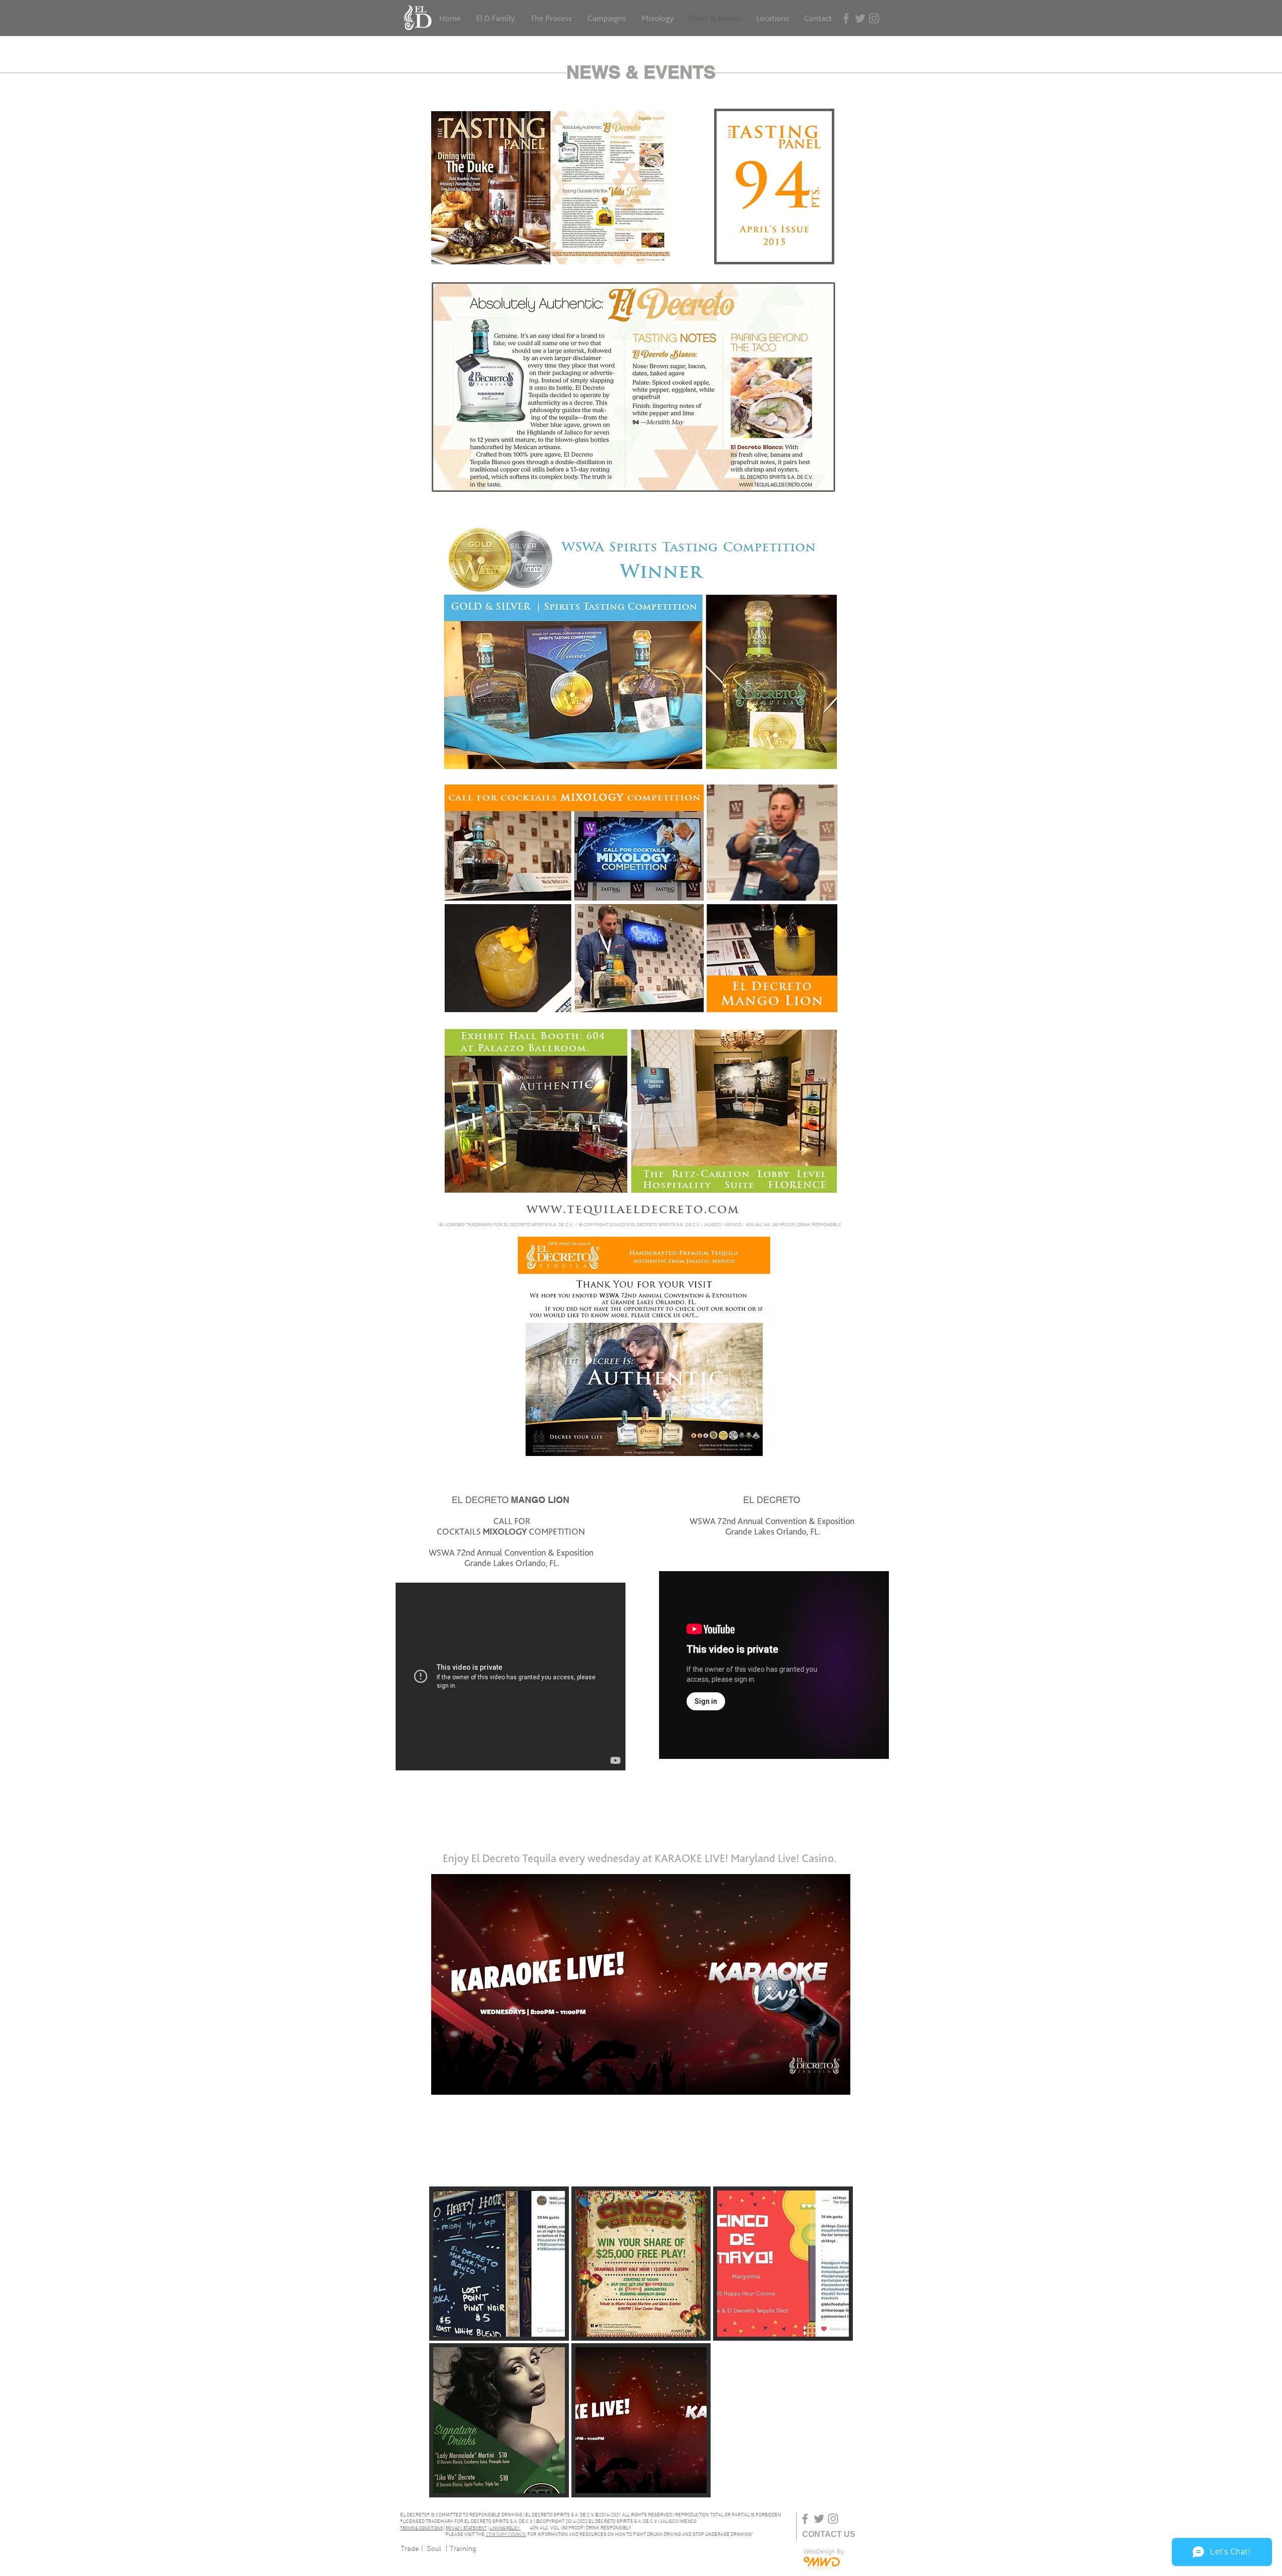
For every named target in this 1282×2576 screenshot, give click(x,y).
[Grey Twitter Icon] (860, 18)
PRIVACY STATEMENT (466, 2528)
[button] (499, 2264)
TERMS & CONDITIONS (421, 2528)
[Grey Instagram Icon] (874, 18)
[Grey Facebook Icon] (846, 18)
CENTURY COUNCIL (506, 2535)
